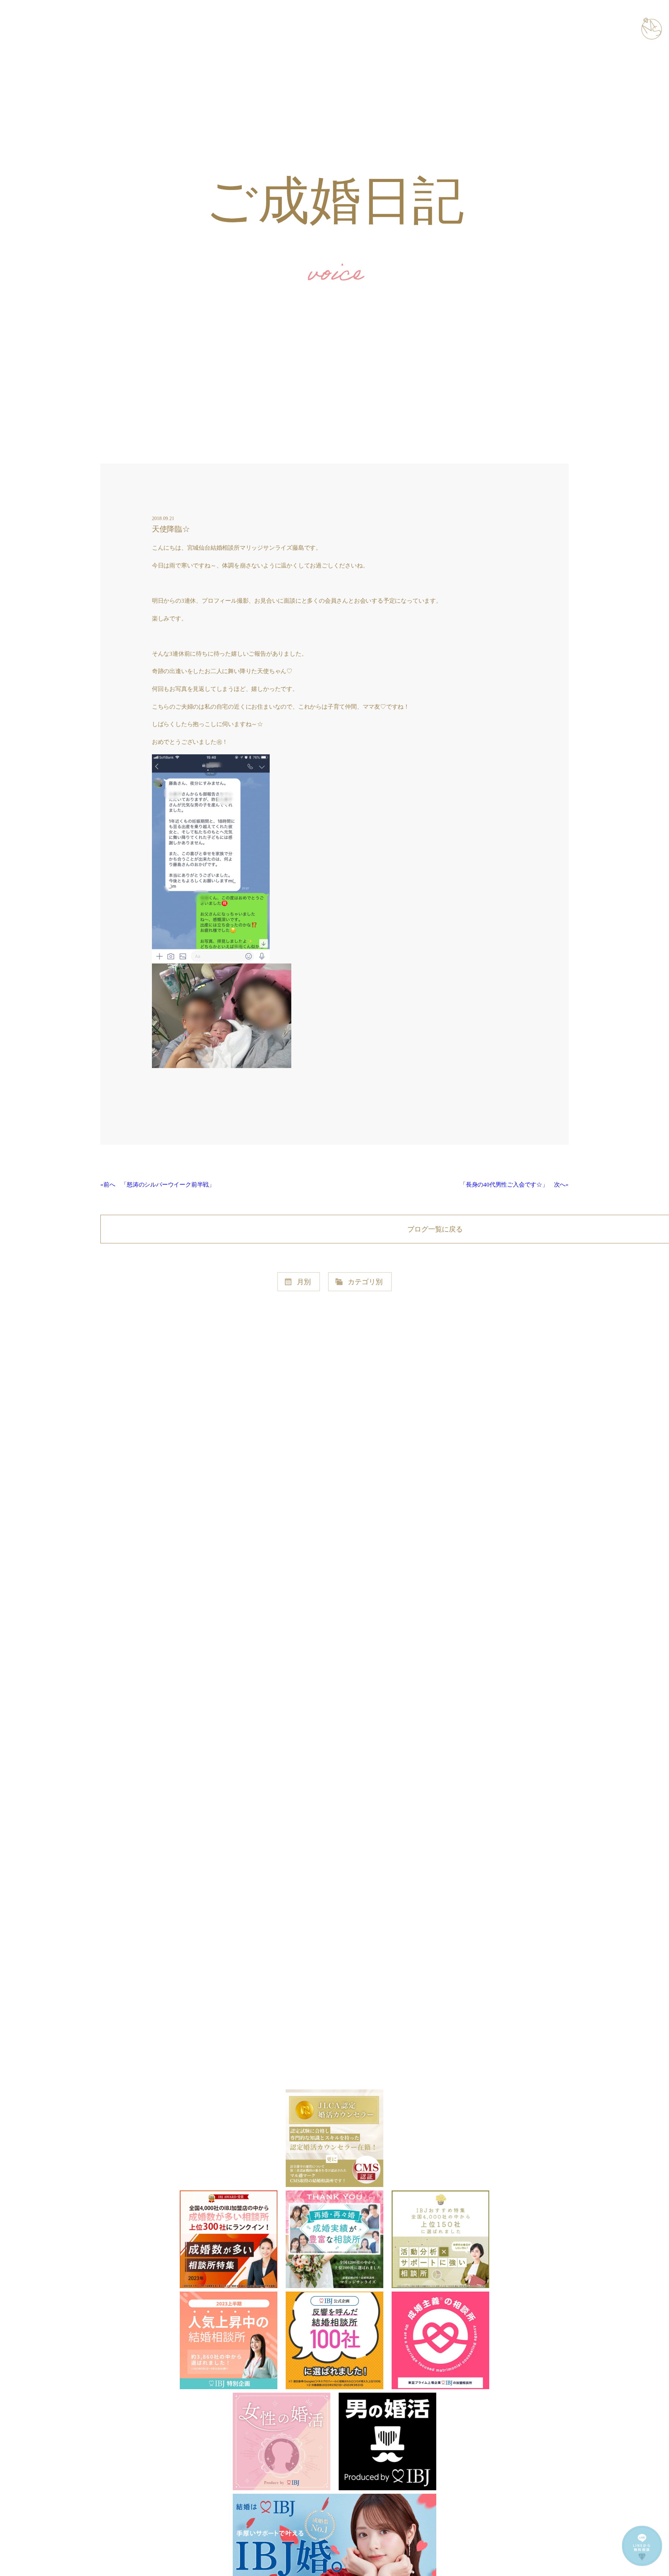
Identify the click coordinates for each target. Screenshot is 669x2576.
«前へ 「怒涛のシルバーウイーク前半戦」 (157, 1185)
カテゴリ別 (365, 1282)
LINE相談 (634, 2566)
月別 (304, 1282)
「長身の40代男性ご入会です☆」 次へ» (514, 1185)
